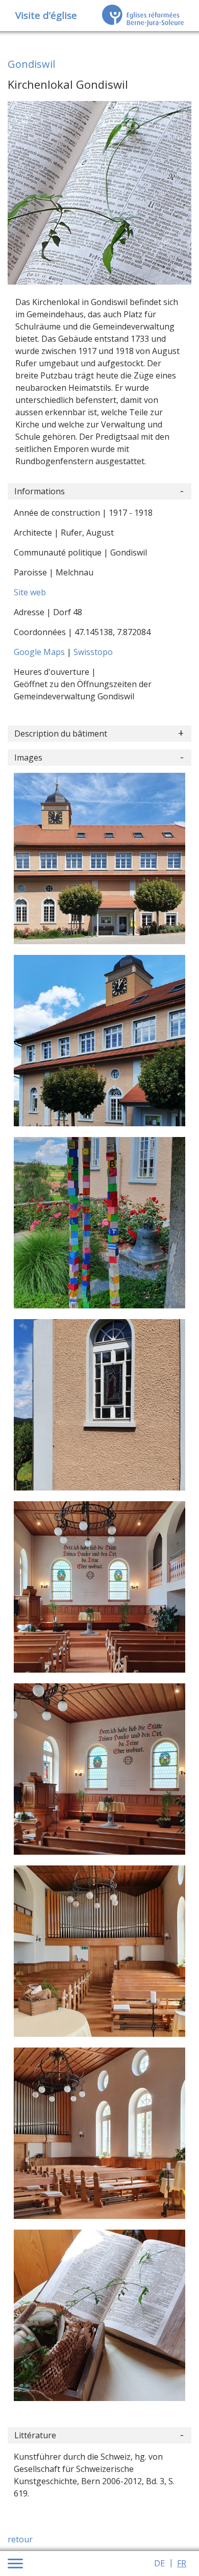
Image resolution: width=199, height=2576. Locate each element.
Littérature (35, 2435)
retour (20, 2539)
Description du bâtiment (61, 734)
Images (28, 757)
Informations (40, 491)
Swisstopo (93, 652)
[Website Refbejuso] (143, 15)
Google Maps (40, 652)
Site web (30, 592)
